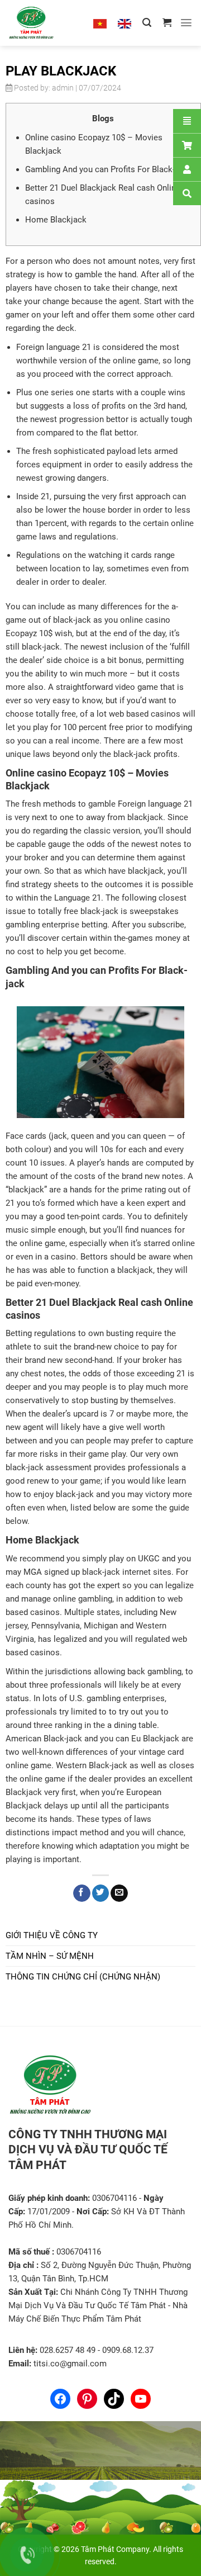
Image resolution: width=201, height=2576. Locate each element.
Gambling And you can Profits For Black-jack (108, 169)
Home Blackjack (56, 220)
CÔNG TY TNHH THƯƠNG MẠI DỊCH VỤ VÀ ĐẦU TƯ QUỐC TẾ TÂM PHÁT (88, 2150)
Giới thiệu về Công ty (52, 1935)
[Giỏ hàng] (167, 23)
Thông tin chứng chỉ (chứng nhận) (83, 1977)
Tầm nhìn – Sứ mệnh (50, 1956)
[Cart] (187, 145)
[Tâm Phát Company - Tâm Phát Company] (44, 23)
